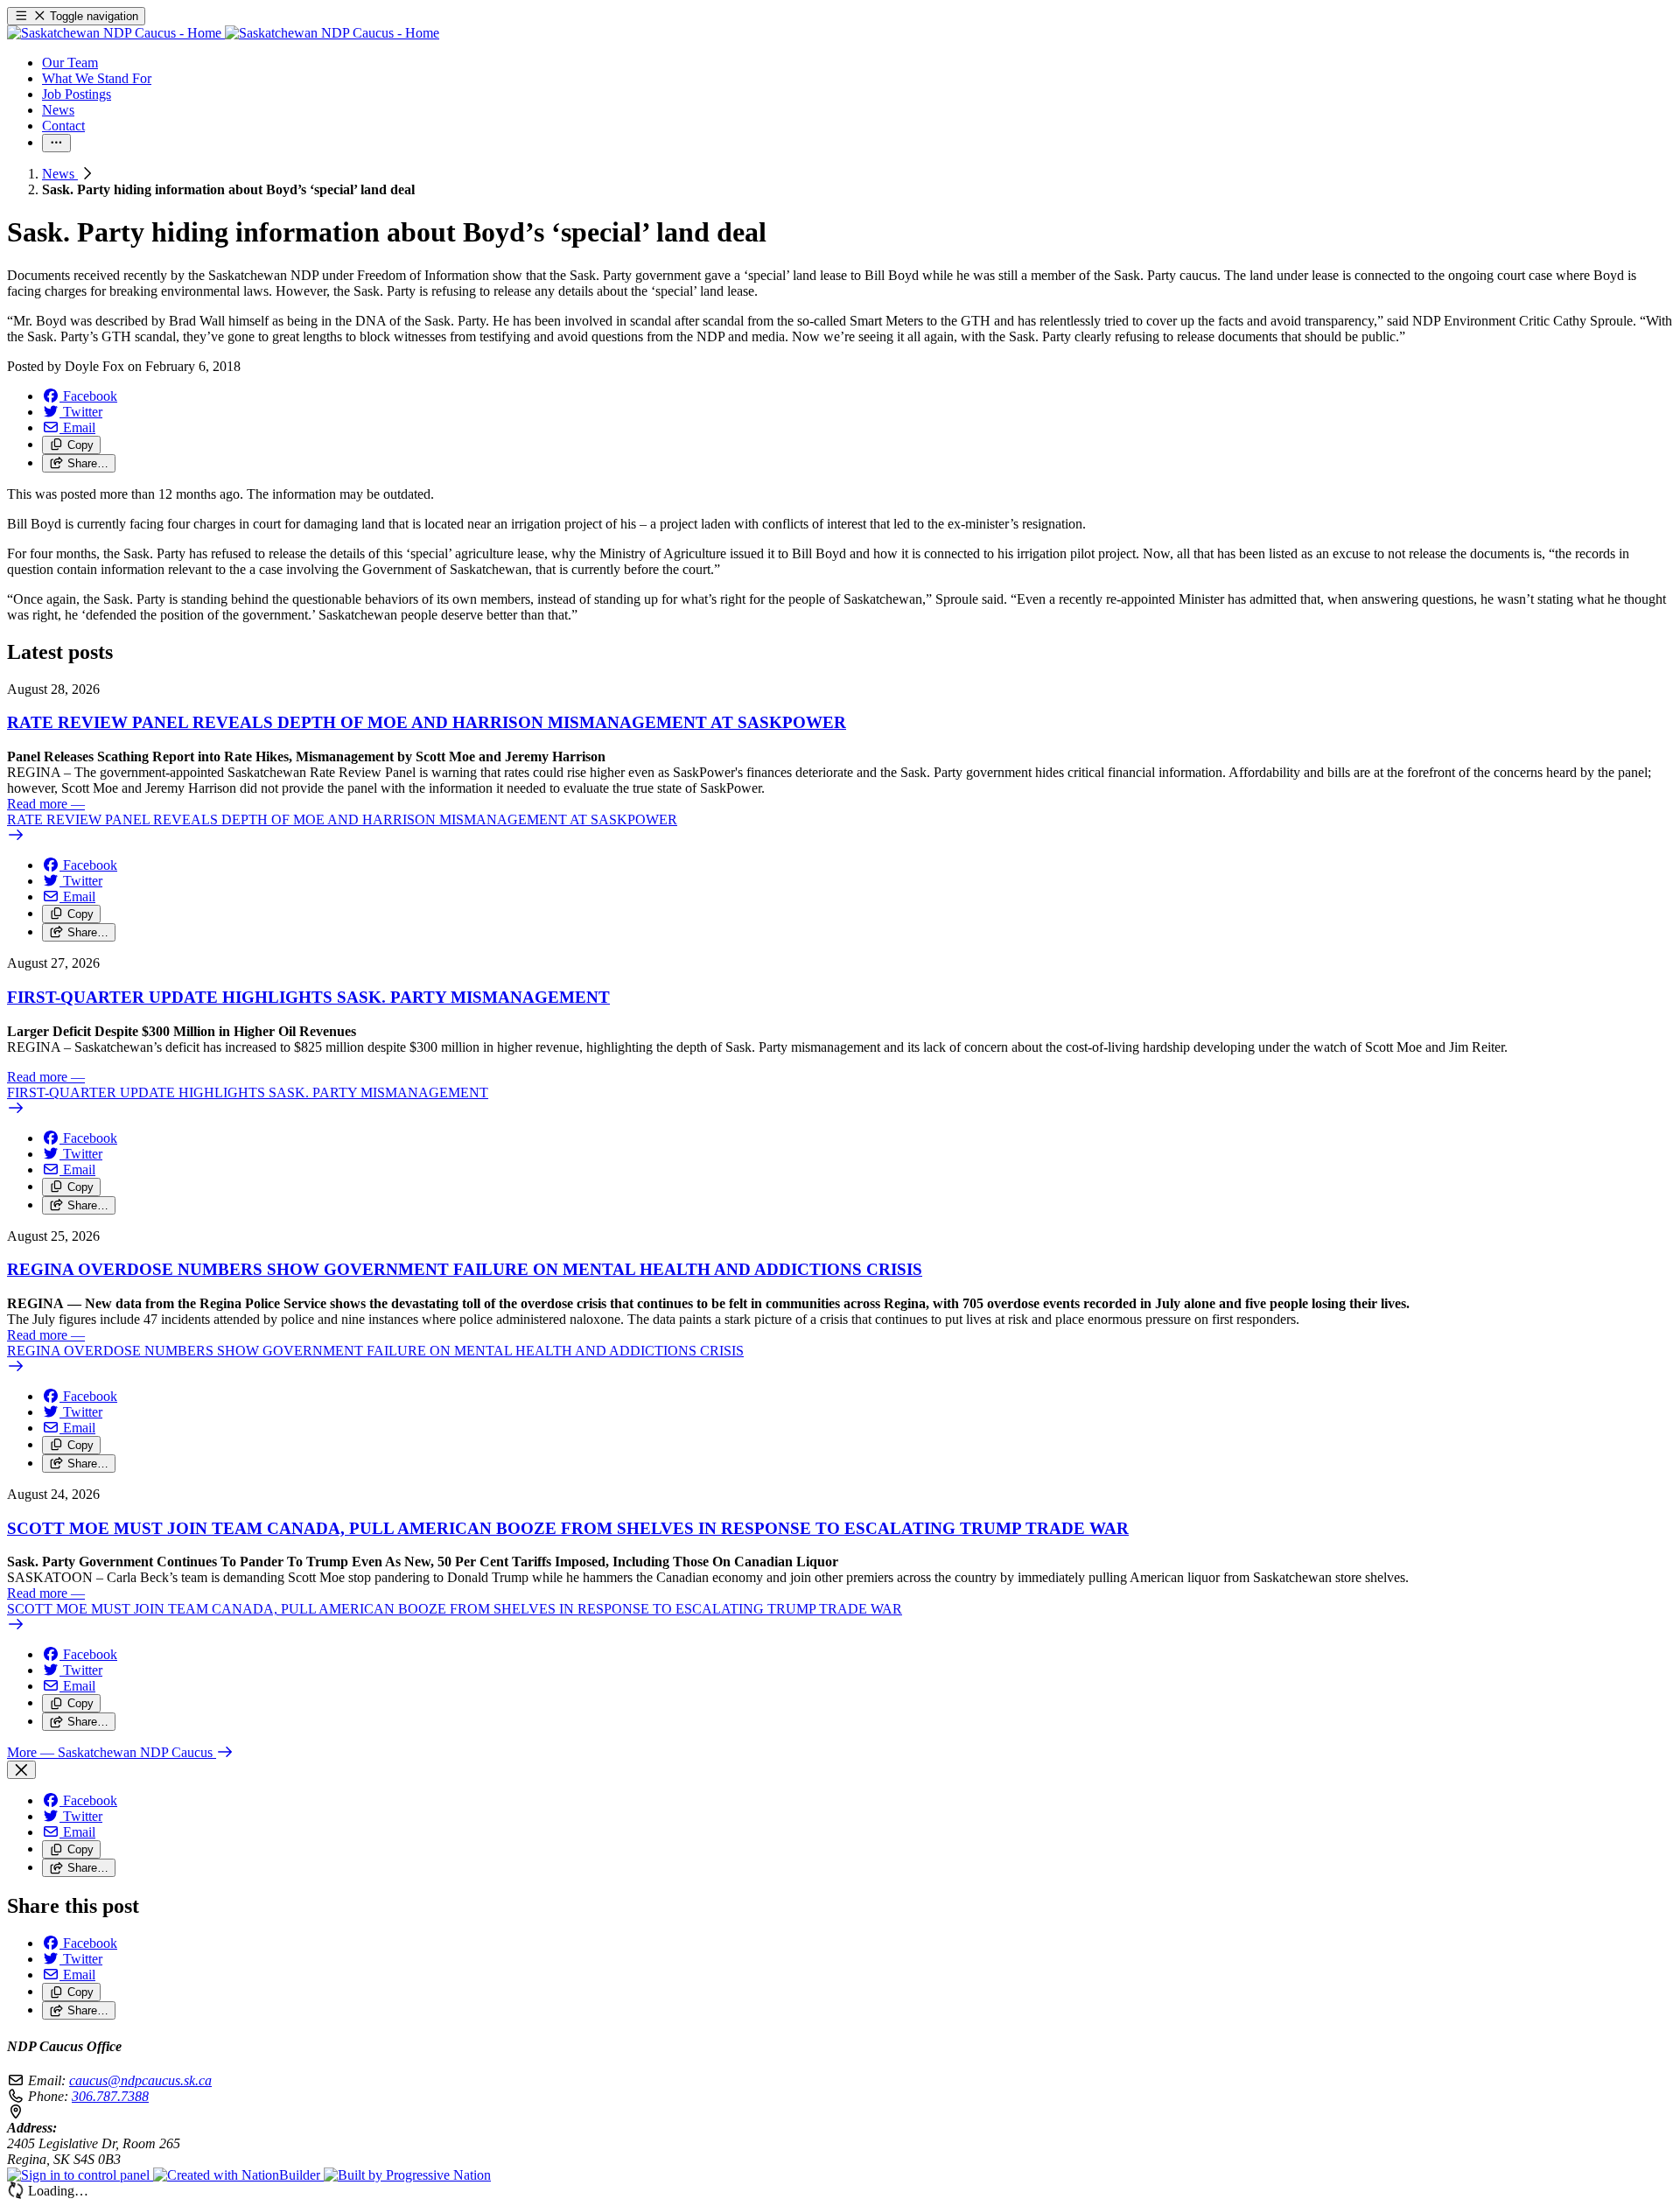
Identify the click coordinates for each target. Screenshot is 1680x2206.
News (60, 174)
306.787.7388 (110, 2096)
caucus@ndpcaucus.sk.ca (140, 2080)
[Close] (21, 1770)
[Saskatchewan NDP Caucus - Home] (223, 33)
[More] (56, 143)
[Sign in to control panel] (80, 2175)
